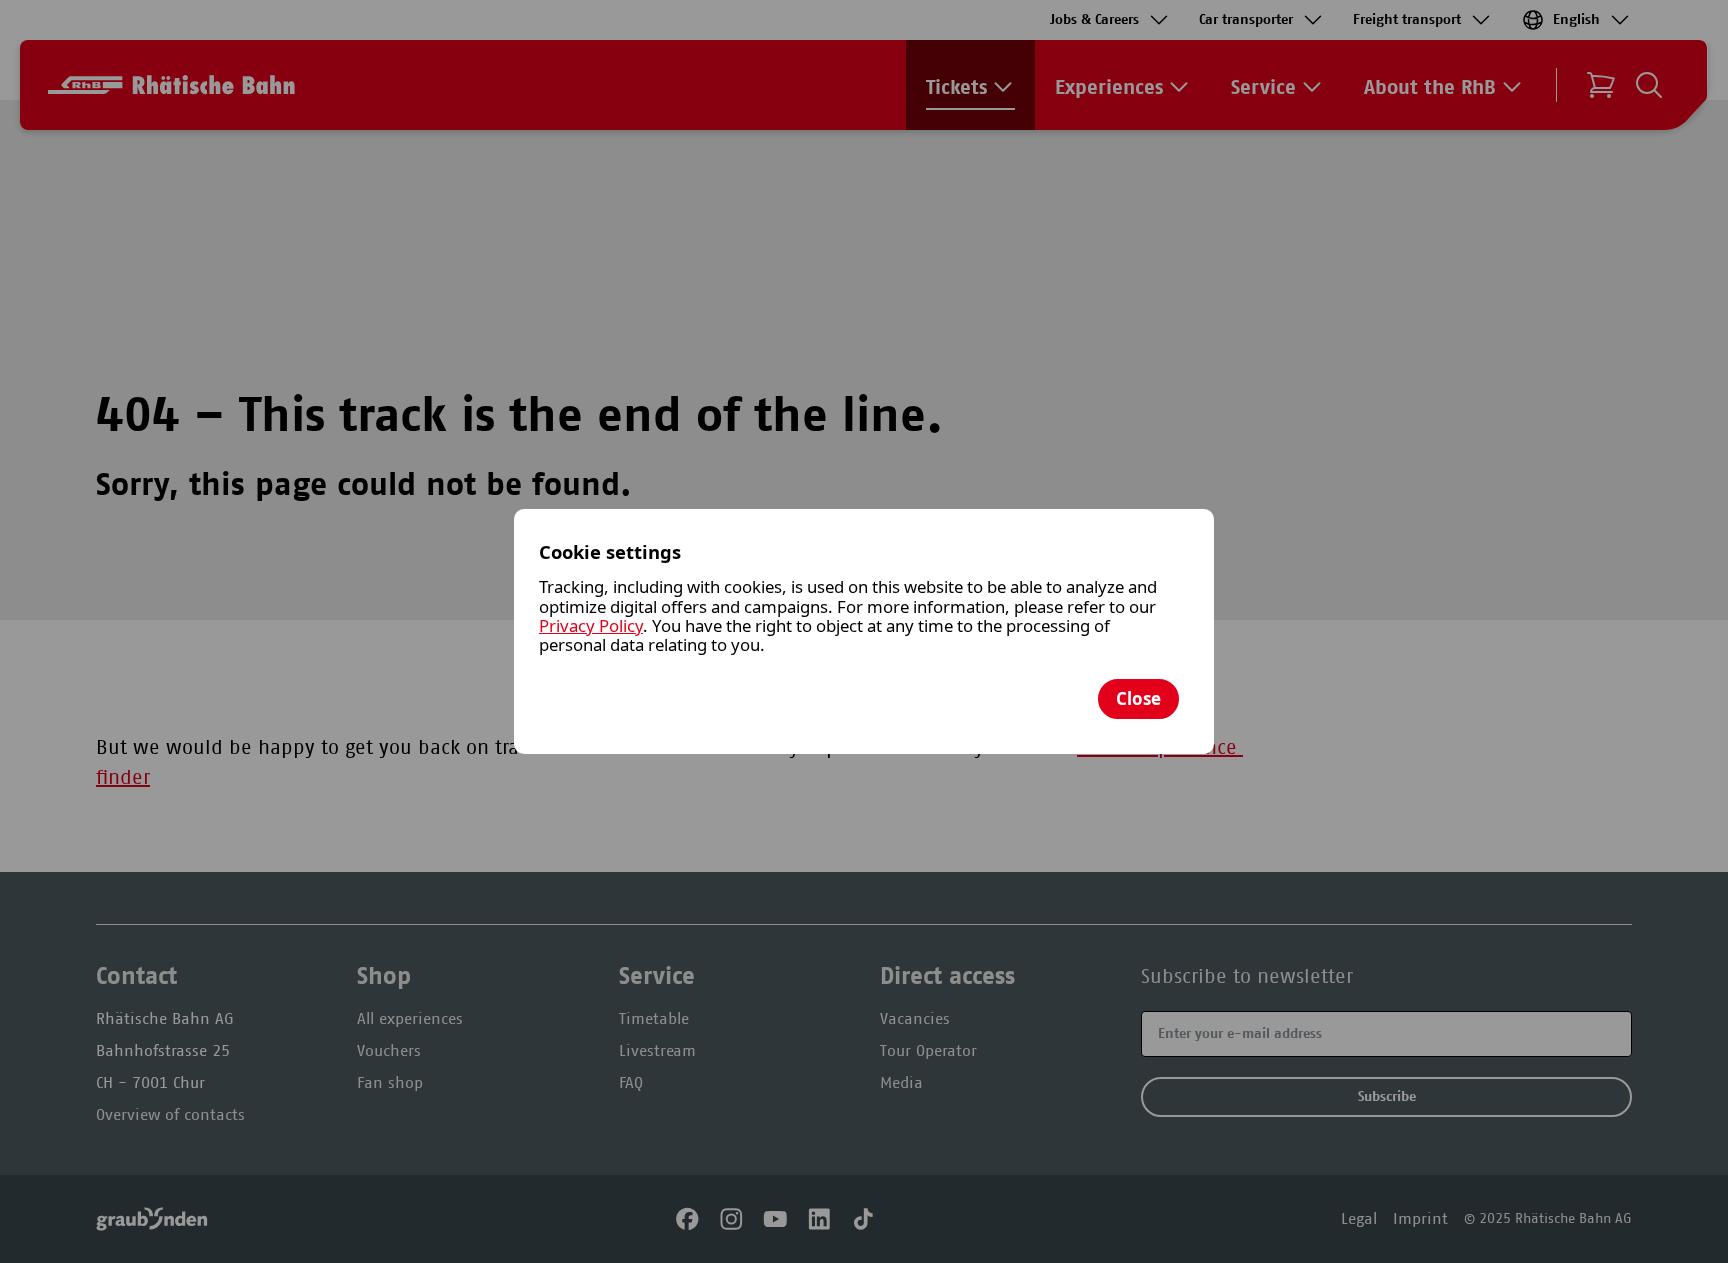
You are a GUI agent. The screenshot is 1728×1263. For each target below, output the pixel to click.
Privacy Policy (591, 625)
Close (1138, 698)
